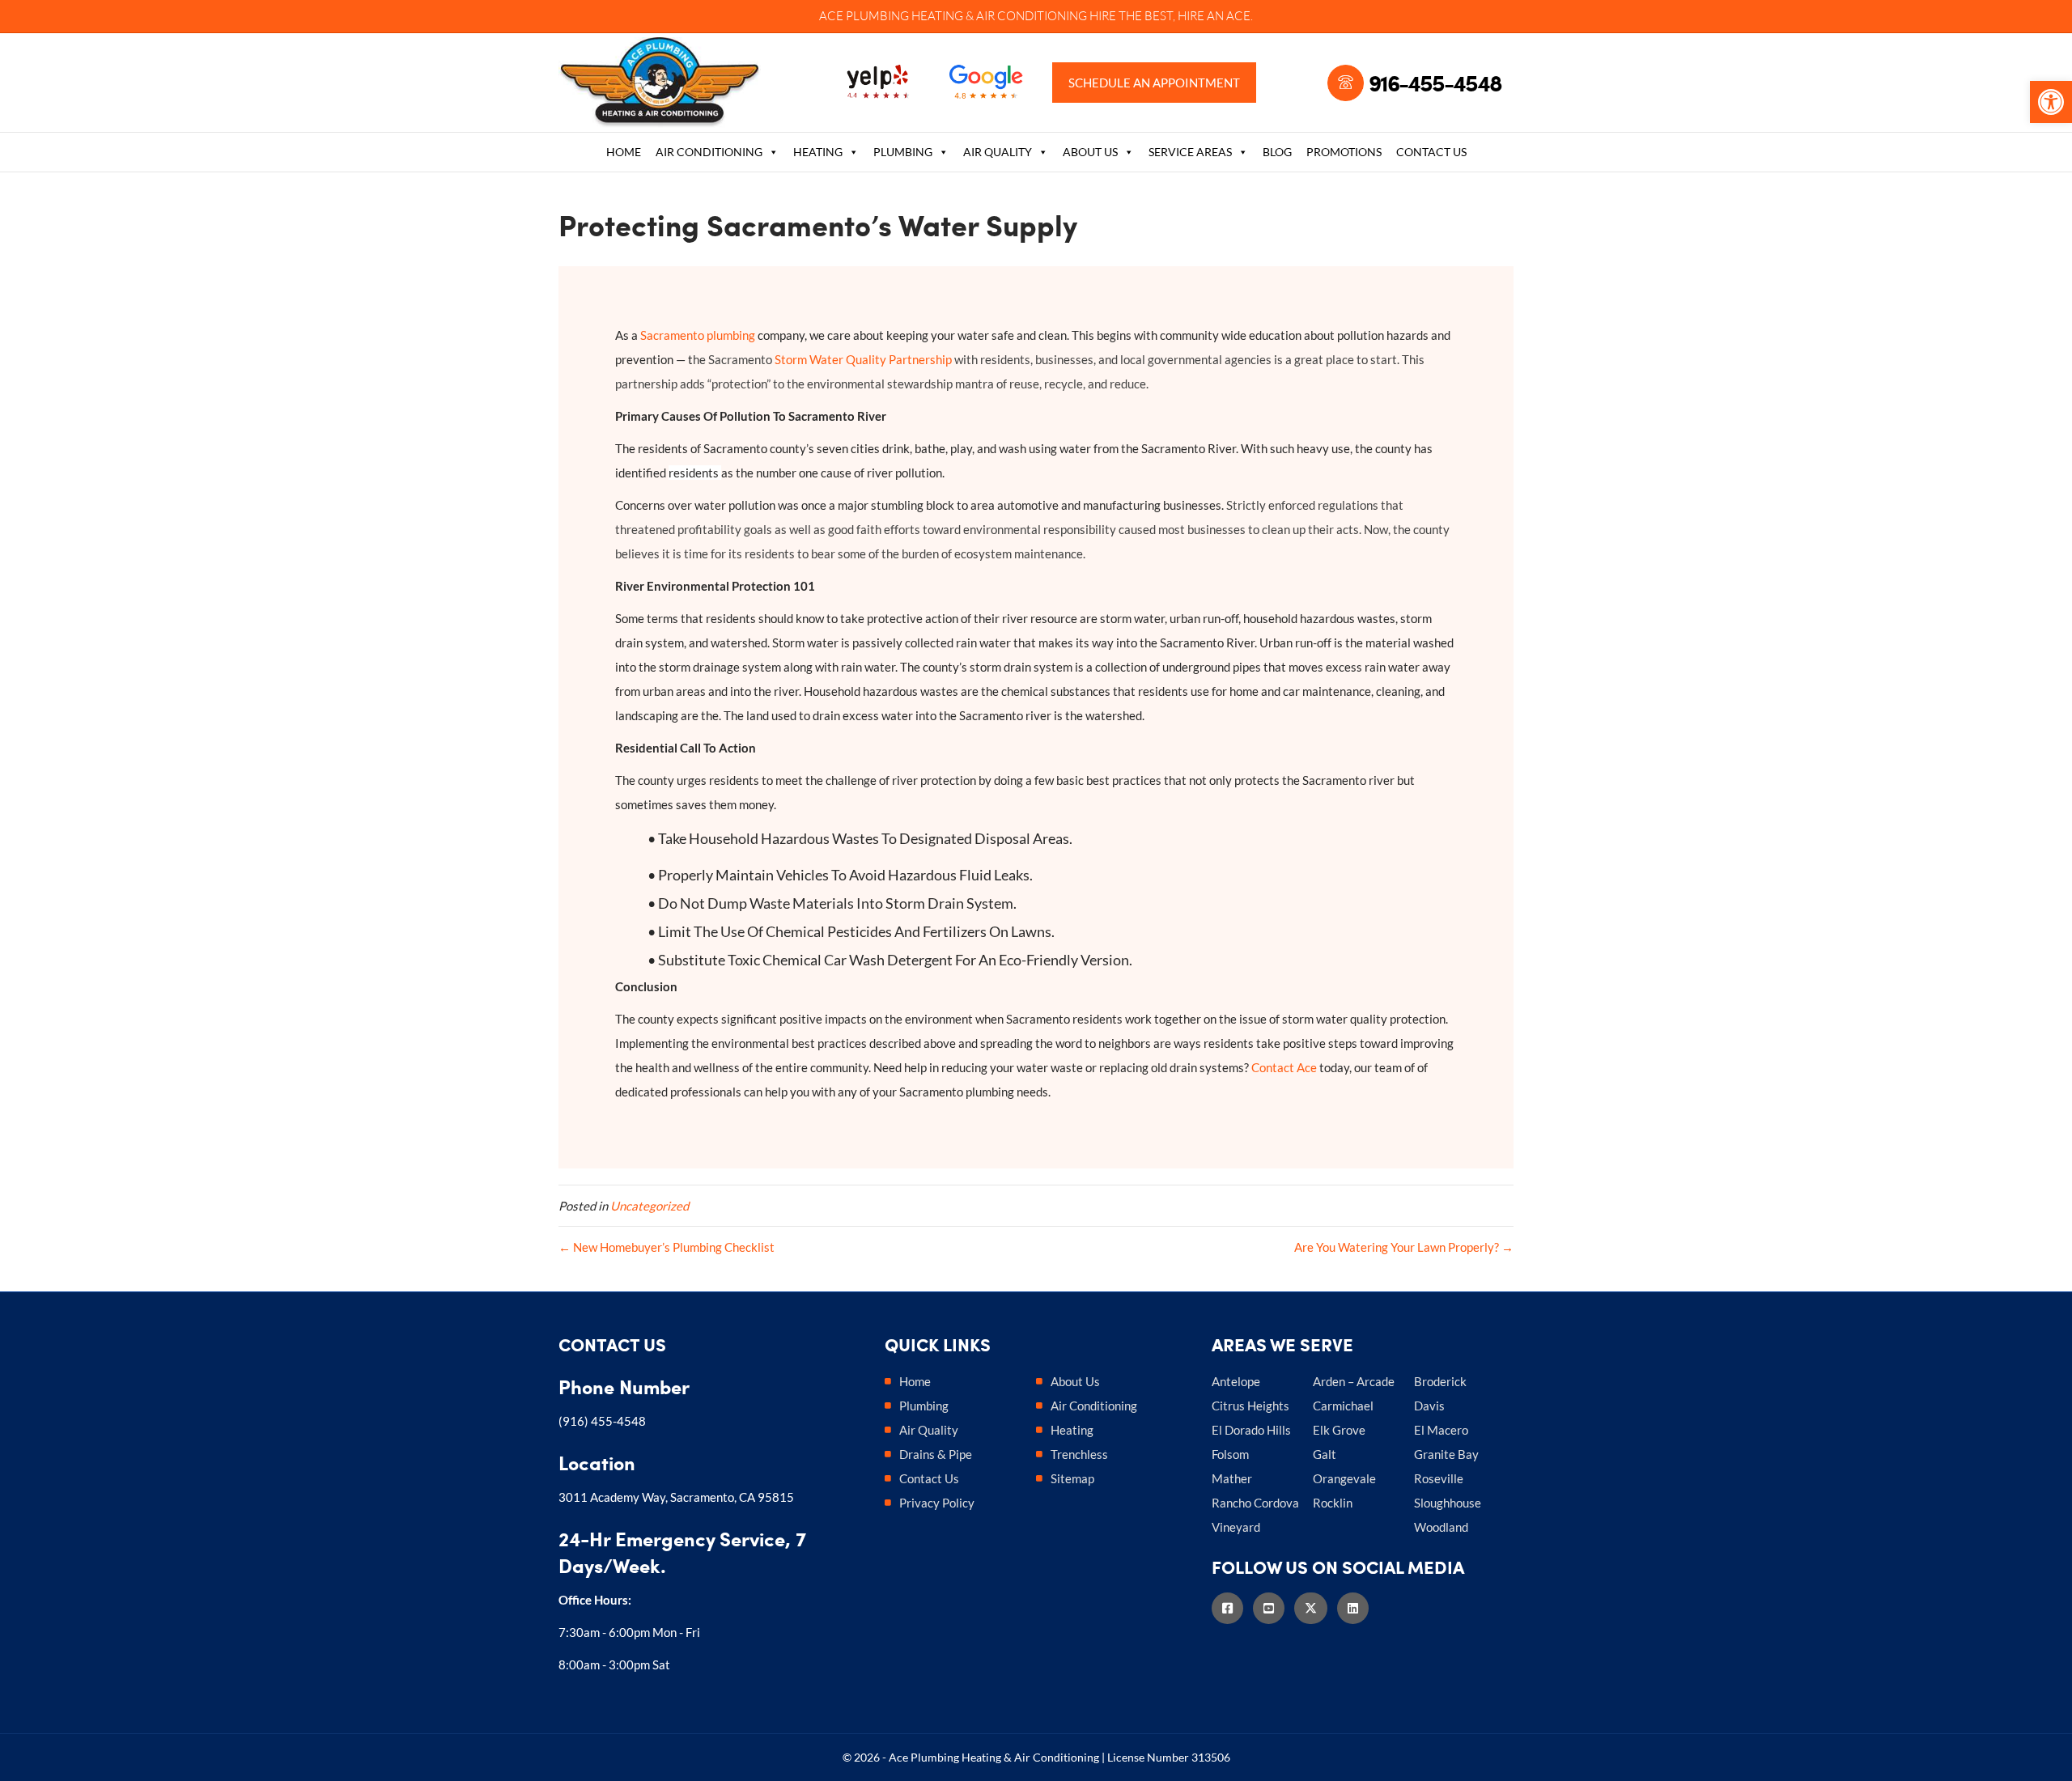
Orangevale (1344, 1478)
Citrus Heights (1250, 1406)
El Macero (1441, 1430)
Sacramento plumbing (698, 335)
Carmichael (1343, 1406)
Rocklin (1333, 1503)
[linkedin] (1358, 1608)
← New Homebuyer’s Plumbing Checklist (667, 1247)
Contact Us (1431, 152)
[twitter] (1316, 1608)
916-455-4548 (1435, 83)
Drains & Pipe (936, 1454)
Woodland (1441, 1527)
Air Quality (998, 152)
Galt (1325, 1454)
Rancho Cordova (1255, 1503)
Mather (1232, 1478)
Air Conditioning (709, 152)
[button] (2051, 102)
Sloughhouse (1448, 1503)
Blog (1277, 152)
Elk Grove (1339, 1430)
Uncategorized (650, 1206)
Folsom (1230, 1454)
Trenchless (1079, 1454)
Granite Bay (1446, 1454)
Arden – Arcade (1354, 1381)
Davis (1429, 1406)
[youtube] (1274, 1608)
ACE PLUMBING (864, 16)
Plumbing (903, 152)
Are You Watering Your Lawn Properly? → (1404, 1247)
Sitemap (1072, 1478)
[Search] (1502, 154)
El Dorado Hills (1251, 1430)
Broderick (1440, 1381)
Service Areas (1190, 152)
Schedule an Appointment (1154, 83)
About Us (1090, 152)
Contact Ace (1284, 1067)
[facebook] (1232, 1608)
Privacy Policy (937, 1503)
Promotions (1344, 152)
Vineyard (1236, 1527)
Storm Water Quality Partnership (863, 359)
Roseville (1439, 1478)
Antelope (1236, 1381)
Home (624, 152)
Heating (818, 152)
